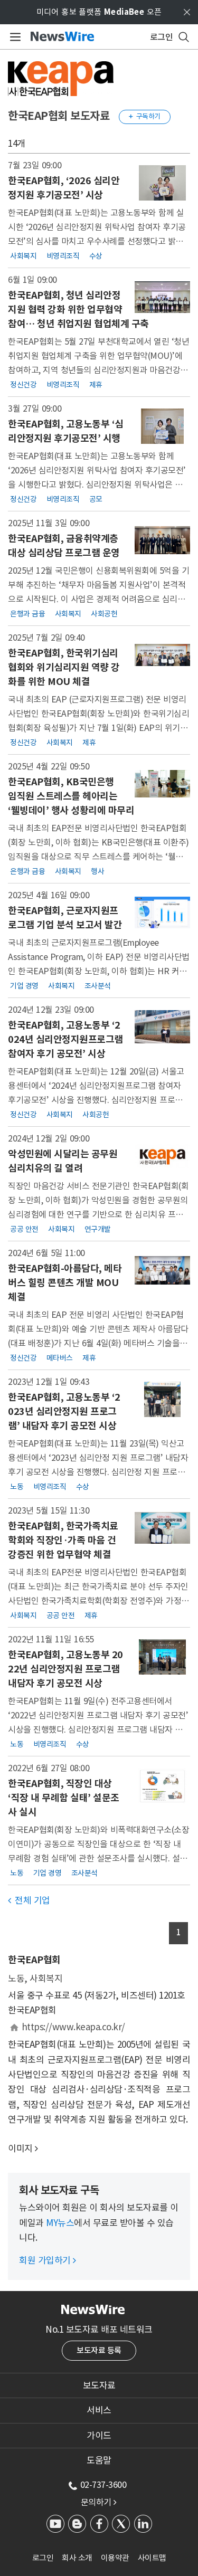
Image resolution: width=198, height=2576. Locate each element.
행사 (97, 871)
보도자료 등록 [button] (99, 2350)
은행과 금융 (27, 614)
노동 (17, 1487)
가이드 (99, 2436)
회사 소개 (77, 2558)
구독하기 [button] (145, 116)
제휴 (96, 384)
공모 (96, 499)
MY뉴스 (60, 2223)
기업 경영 (24, 986)
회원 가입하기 (48, 2260)
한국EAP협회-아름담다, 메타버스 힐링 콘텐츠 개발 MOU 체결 (65, 1283)
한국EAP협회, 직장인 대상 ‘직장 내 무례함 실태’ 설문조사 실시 (64, 1798)
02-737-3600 (103, 2485)
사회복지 (23, 255)
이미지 (20, 2149)
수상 (96, 255)
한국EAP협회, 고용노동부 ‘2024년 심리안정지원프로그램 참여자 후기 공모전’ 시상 (65, 1039)
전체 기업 (29, 1900)
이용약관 (115, 2558)
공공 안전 (24, 1229)
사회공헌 (104, 614)
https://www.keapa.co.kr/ (73, 2027)
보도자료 (99, 2385)
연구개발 (98, 1229)
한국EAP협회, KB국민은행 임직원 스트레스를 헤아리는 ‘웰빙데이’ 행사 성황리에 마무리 (71, 796)
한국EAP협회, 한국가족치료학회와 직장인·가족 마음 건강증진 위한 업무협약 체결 (63, 1540)
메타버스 (60, 1358)
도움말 (99, 2460)
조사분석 (98, 986)
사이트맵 (152, 2558)
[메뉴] (13, 37)
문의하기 (99, 2502)
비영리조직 (63, 255)
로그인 (43, 2558)
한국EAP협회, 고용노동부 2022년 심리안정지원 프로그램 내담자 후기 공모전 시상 (65, 1669)
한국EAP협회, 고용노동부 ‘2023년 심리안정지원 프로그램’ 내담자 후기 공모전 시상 (64, 1411)
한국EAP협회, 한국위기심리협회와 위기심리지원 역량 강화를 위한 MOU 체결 (64, 667)
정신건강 (23, 384)
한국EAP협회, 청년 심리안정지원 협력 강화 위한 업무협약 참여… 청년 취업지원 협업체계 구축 (78, 310)
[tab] (99, 2385)
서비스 (99, 2410)
